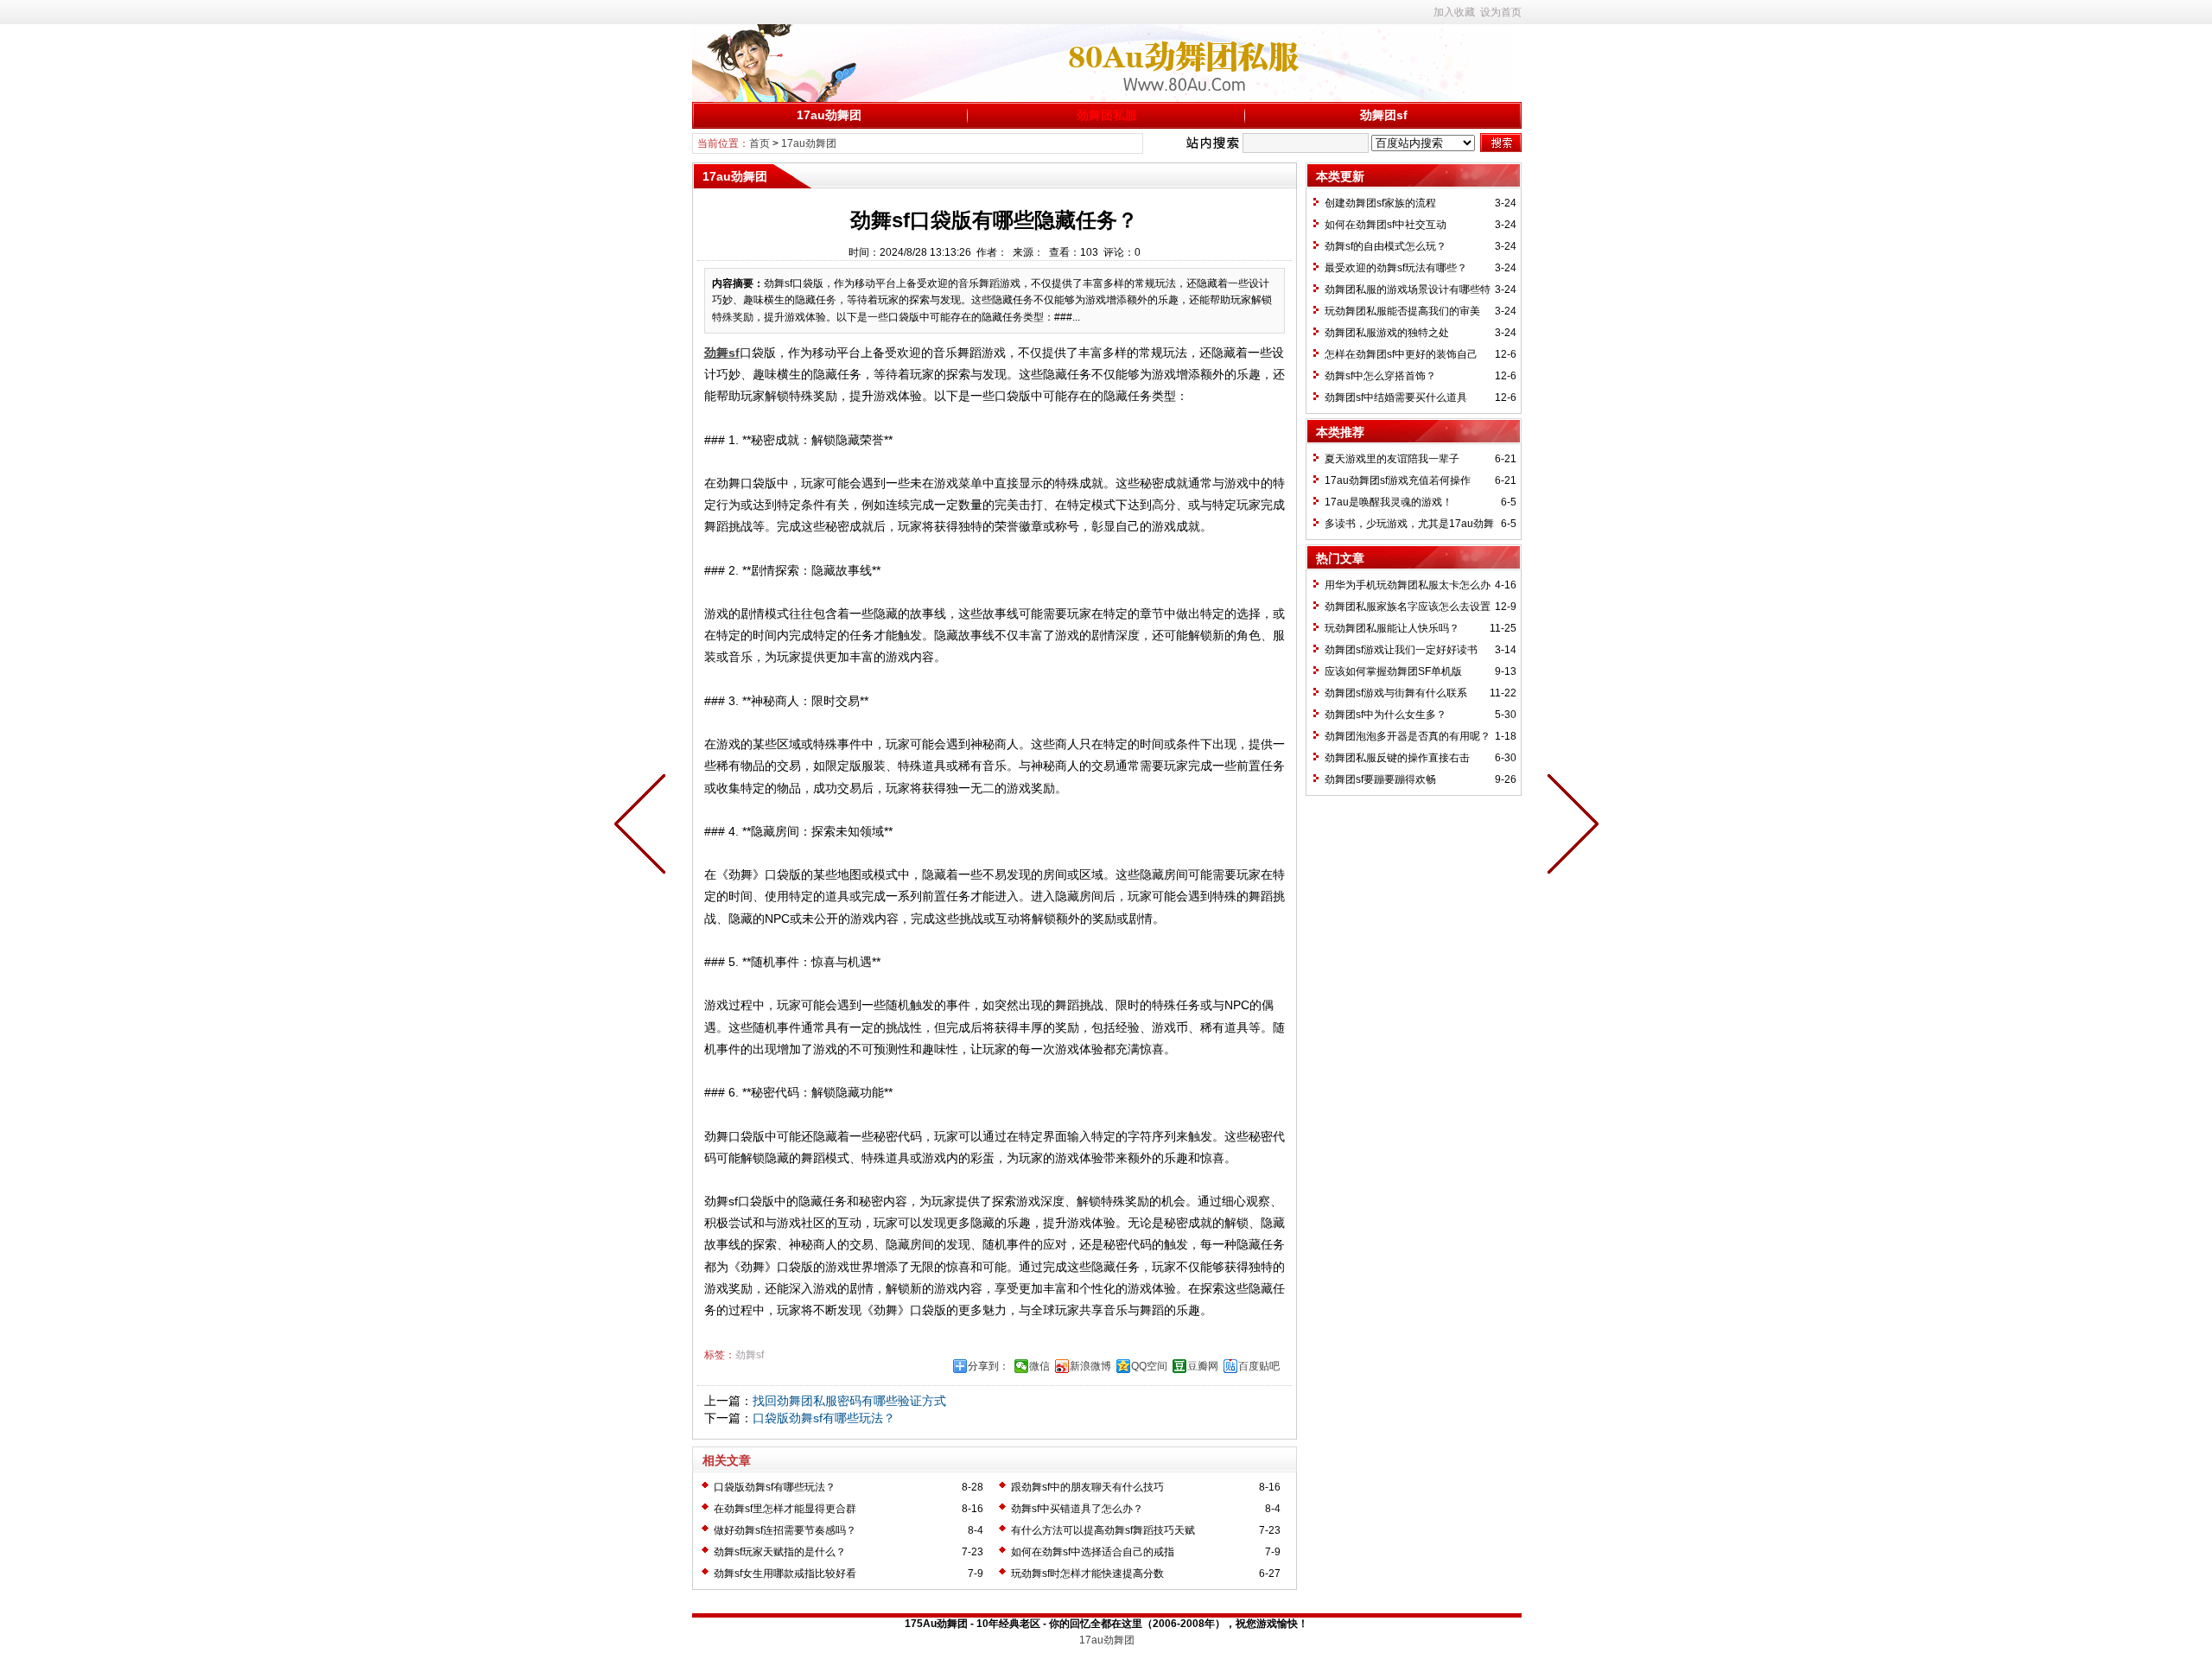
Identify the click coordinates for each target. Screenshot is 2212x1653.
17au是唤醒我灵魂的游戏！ (1389, 502)
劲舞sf (750, 1355)
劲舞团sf (1384, 115)
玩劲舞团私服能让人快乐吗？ (1392, 628)
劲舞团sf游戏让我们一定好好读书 (1401, 650)
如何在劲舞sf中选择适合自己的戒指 (1093, 1552)
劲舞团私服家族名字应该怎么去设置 (1408, 607)
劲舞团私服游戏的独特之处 (1387, 333)
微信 (1039, 1366)
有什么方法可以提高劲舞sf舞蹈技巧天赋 (1103, 1530)
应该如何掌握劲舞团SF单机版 (1393, 671)
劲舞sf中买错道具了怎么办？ (1077, 1509)
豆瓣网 (1203, 1366)
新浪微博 (1090, 1366)
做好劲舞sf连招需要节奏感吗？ (785, 1530)
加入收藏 (1454, 12)
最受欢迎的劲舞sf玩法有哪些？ (1396, 268)
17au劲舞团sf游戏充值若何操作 (1398, 480)
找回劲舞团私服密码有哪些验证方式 (849, 1401)
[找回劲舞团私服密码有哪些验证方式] (1569, 827)
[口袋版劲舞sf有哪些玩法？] (644, 827)
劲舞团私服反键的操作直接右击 (1397, 758)
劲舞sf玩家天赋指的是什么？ (780, 1552)
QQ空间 (1149, 1366)
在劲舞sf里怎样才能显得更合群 (785, 1509)
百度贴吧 (1259, 1366)
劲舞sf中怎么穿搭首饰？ (1380, 376)
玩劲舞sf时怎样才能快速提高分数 (1087, 1574)
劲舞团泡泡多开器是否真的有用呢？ (1408, 736)
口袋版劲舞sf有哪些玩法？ (824, 1418)
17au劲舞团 (829, 115)
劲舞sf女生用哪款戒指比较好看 (785, 1574)
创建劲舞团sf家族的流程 (1380, 203)
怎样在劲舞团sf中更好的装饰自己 (1401, 354)
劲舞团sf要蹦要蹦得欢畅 (1380, 779)
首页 (760, 143)
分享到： (988, 1366)
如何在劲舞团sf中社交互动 (1386, 225)
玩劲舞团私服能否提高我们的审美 (1402, 311)
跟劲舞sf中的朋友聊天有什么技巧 (1087, 1487)
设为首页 (1501, 12)
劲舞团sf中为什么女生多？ (1386, 715)
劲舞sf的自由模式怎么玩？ (1386, 246)
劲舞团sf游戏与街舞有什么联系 (1396, 693)
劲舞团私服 (1107, 115)
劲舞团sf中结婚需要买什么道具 (1396, 397)
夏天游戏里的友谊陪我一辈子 (1392, 459)
